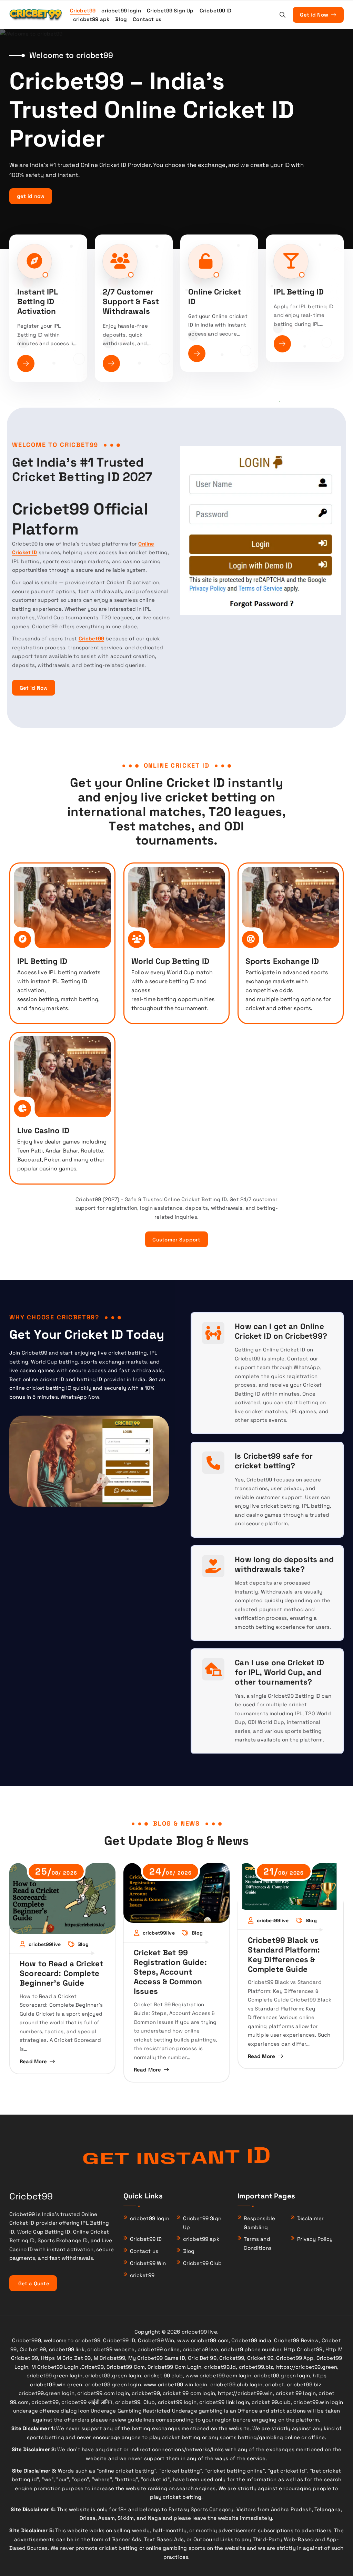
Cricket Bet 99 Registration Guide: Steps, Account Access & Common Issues (170, 1972)
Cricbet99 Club (202, 2263)
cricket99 (142, 2275)
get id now (31, 196)
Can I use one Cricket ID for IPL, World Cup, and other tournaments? (279, 1672)
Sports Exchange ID (282, 961)
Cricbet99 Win (148, 2263)
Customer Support (176, 1240)
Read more (33, 2061)
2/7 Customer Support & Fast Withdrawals (131, 302)
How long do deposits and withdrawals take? (284, 1564)
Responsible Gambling (259, 2223)
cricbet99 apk (91, 19)
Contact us (147, 19)
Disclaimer (311, 2218)
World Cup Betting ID (170, 961)
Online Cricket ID (215, 297)
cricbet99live (45, 1944)
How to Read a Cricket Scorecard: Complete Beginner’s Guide (61, 1973)
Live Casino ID (43, 1131)
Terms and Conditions (258, 2243)
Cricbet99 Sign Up (170, 11)
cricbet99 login (121, 11)
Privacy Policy (315, 2239)
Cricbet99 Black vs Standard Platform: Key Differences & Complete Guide (284, 1955)
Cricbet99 (83, 11)
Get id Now (315, 15)
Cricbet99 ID (216, 11)
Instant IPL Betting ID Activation (38, 302)
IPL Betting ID (299, 292)
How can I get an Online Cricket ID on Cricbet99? (281, 1331)
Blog (121, 19)
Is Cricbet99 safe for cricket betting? (274, 1461)
